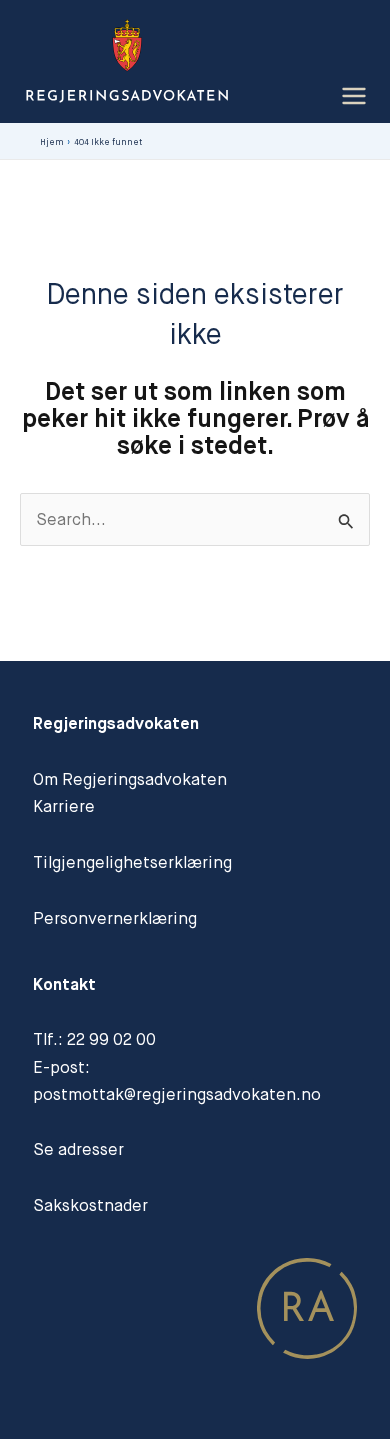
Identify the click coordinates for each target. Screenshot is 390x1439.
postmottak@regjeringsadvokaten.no (177, 1094)
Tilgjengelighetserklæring (132, 862)
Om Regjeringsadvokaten (130, 779)
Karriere (64, 806)
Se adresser (78, 1149)
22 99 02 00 (111, 1039)
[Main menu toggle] (353, 96)
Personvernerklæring (115, 918)
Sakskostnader (90, 1205)
